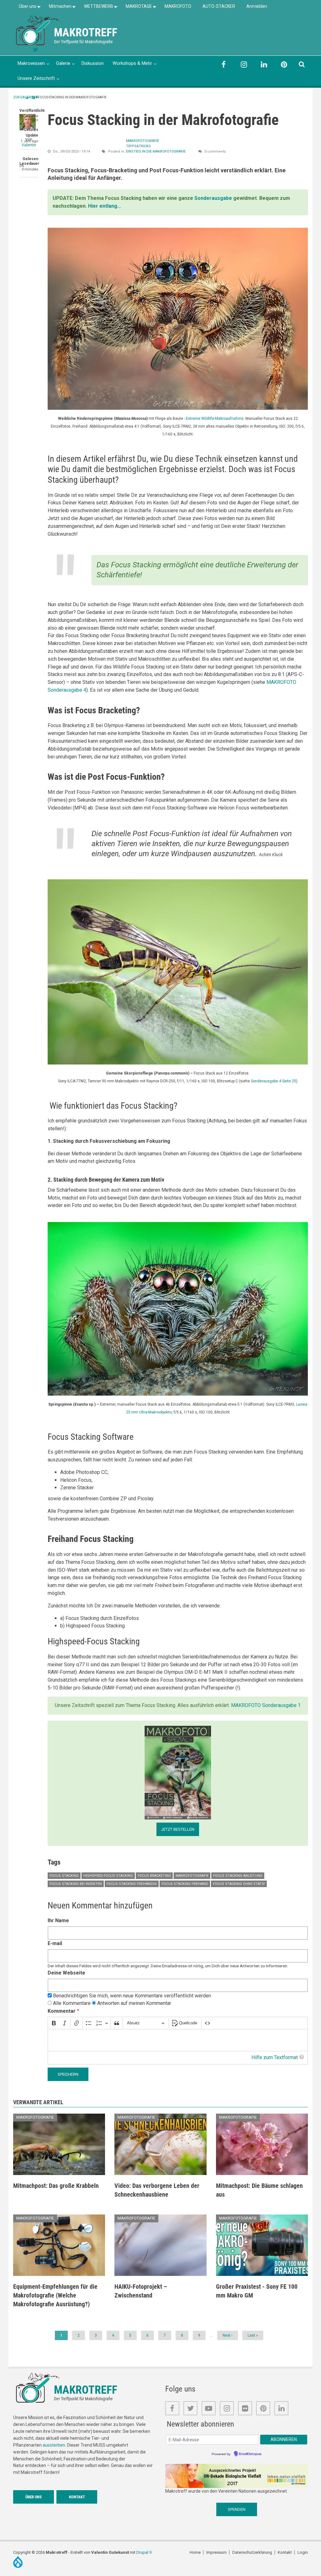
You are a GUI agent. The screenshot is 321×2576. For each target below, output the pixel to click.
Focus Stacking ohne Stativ (239, 1884)
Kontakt (77, 2497)
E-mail (55, 1943)
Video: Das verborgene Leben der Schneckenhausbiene (157, 2190)
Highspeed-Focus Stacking (108, 1876)
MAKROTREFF (86, 33)
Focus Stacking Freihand (185, 1884)
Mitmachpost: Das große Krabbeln (56, 2186)
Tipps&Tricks (138, 146)
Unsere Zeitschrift (36, 78)
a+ (35, 97)
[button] (178, 318)
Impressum (216, 2552)
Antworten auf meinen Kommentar (134, 2003)
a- (28, 98)
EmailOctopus (250, 2454)
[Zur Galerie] (38, 30)
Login (303, 2552)
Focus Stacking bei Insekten (76, 1884)
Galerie (63, 63)
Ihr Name (58, 1920)
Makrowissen (31, 63)
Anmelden (257, 6)
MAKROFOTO (178, 6)
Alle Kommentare (72, 2003)
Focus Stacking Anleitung (238, 1876)
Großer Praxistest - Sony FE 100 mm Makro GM (257, 2291)
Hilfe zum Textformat (275, 2057)
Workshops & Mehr (132, 63)
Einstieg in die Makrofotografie (156, 151)
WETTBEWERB (96, 8)
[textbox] (178, 2040)
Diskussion (93, 63)
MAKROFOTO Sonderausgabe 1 (266, 1705)
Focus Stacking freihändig (132, 1884)
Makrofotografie (142, 141)
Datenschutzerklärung (252, 2552)
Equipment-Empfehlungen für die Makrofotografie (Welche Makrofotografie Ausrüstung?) (55, 2295)
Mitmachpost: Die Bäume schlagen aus (259, 2190)
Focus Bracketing (154, 1876)
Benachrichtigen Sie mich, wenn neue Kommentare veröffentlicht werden (132, 1996)
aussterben (54, 2445)
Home (195, 2552)
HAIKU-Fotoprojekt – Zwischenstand (141, 2291)
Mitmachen (57, 8)
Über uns (25, 8)
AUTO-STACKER (219, 6)
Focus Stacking (64, 1876)
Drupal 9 (144, 2552)
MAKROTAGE (136, 8)
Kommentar (62, 2011)
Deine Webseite (66, 1973)
